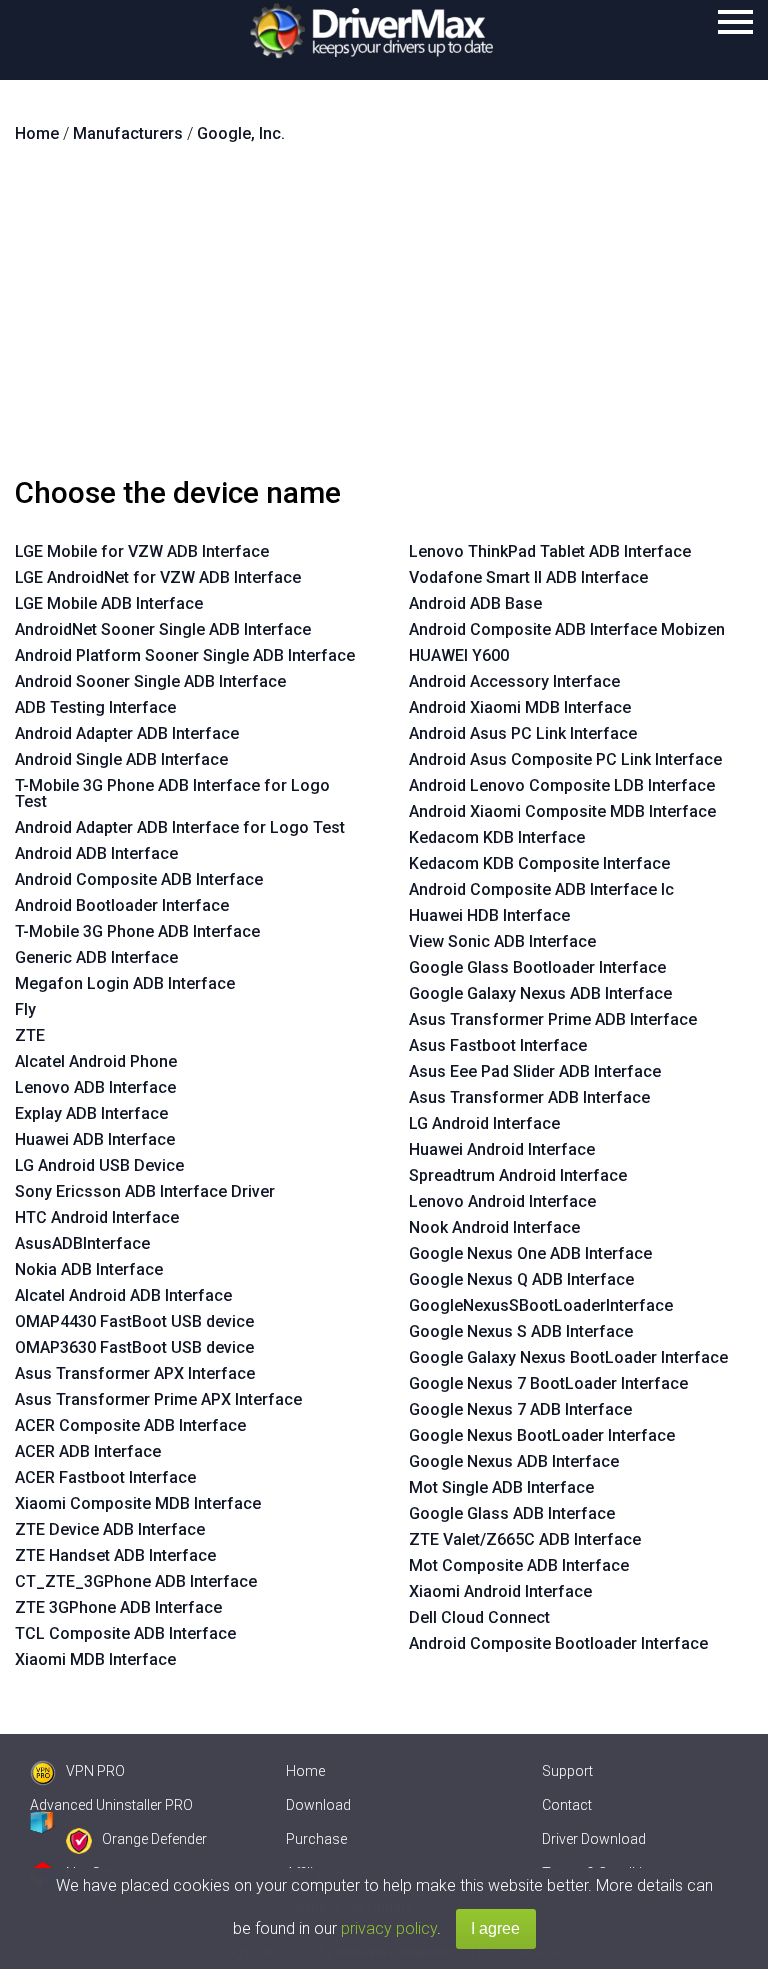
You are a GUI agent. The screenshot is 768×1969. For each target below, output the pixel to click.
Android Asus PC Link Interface (523, 733)
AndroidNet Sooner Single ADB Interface (163, 629)
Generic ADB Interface (96, 957)
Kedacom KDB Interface (497, 837)
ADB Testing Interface (95, 707)
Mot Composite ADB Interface (519, 1565)
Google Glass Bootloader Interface (537, 967)
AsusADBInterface (82, 1243)
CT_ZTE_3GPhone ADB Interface (136, 1581)
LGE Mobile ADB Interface (109, 603)
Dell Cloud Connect (479, 1617)
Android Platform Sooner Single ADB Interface (185, 655)
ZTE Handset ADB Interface (115, 1555)
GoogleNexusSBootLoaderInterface (541, 1305)
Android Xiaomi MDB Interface (520, 707)
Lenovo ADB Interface (95, 1087)
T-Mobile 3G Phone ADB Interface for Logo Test (172, 793)
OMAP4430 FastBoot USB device (134, 1321)
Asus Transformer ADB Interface (529, 1097)
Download (318, 1805)
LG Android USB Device (99, 1165)
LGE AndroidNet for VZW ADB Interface (158, 577)
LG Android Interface (484, 1123)
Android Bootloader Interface (122, 905)
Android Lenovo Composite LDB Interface (562, 785)
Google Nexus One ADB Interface (530, 1253)
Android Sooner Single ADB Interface (150, 681)
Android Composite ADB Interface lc (541, 889)
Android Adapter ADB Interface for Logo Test (180, 827)
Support (567, 1771)
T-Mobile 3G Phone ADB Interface (137, 931)
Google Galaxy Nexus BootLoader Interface (568, 1357)
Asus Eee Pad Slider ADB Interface (535, 1071)
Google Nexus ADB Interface (514, 1461)
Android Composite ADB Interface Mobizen (567, 629)
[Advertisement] (384, 318)
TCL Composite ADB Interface (125, 1633)
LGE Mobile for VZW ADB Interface (142, 551)
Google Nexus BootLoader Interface (542, 1435)
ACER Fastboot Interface (105, 1477)
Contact (567, 1805)
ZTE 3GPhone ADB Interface (118, 1607)
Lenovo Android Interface (502, 1201)
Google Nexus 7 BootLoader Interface (548, 1383)
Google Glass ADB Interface (512, 1513)
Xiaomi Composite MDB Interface (138, 1503)
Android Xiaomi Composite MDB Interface (562, 811)
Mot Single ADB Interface (501, 1487)
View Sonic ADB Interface (502, 941)
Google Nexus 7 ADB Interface (520, 1409)
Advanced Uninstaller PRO (111, 1805)
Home (305, 1771)
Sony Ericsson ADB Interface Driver (145, 1191)
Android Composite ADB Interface (139, 879)
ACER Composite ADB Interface (130, 1425)
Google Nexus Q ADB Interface (521, 1279)
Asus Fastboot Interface (498, 1045)
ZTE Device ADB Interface (110, 1529)
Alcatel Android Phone (96, 1061)
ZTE (30, 1035)
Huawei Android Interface (502, 1149)
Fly (25, 1009)
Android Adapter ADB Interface (127, 733)
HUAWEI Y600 (459, 655)
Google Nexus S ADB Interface (521, 1331)
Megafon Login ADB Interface (125, 983)
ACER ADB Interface (88, 1451)
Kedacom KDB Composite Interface (539, 863)
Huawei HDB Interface (489, 915)
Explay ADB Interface (91, 1113)
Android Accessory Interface (514, 681)
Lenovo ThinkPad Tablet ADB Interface (550, 551)
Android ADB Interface (96, 853)
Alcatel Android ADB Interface (123, 1295)
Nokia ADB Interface (89, 1269)
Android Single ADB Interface (121, 759)
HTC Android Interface (97, 1217)
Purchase (316, 1839)
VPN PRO (95, 1771)
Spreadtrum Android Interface (518, 1175)
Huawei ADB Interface (95, 1139)
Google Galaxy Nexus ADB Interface (540, 993)
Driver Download (594, 1839)
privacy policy (389, 1928)
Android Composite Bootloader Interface (558, 1643)
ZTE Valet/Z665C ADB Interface (525, 1539)
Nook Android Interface (494, 1227)
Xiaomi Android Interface (500, 1591)
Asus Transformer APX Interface (135, 1373)
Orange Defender (154, 1839)
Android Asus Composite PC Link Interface (565, 759)
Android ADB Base (475, 603)
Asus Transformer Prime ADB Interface (553, 1019)
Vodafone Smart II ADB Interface (528, 577)
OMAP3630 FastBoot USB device (134, 1347)
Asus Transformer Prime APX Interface (158, 1399)
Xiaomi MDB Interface (95, 1659)
